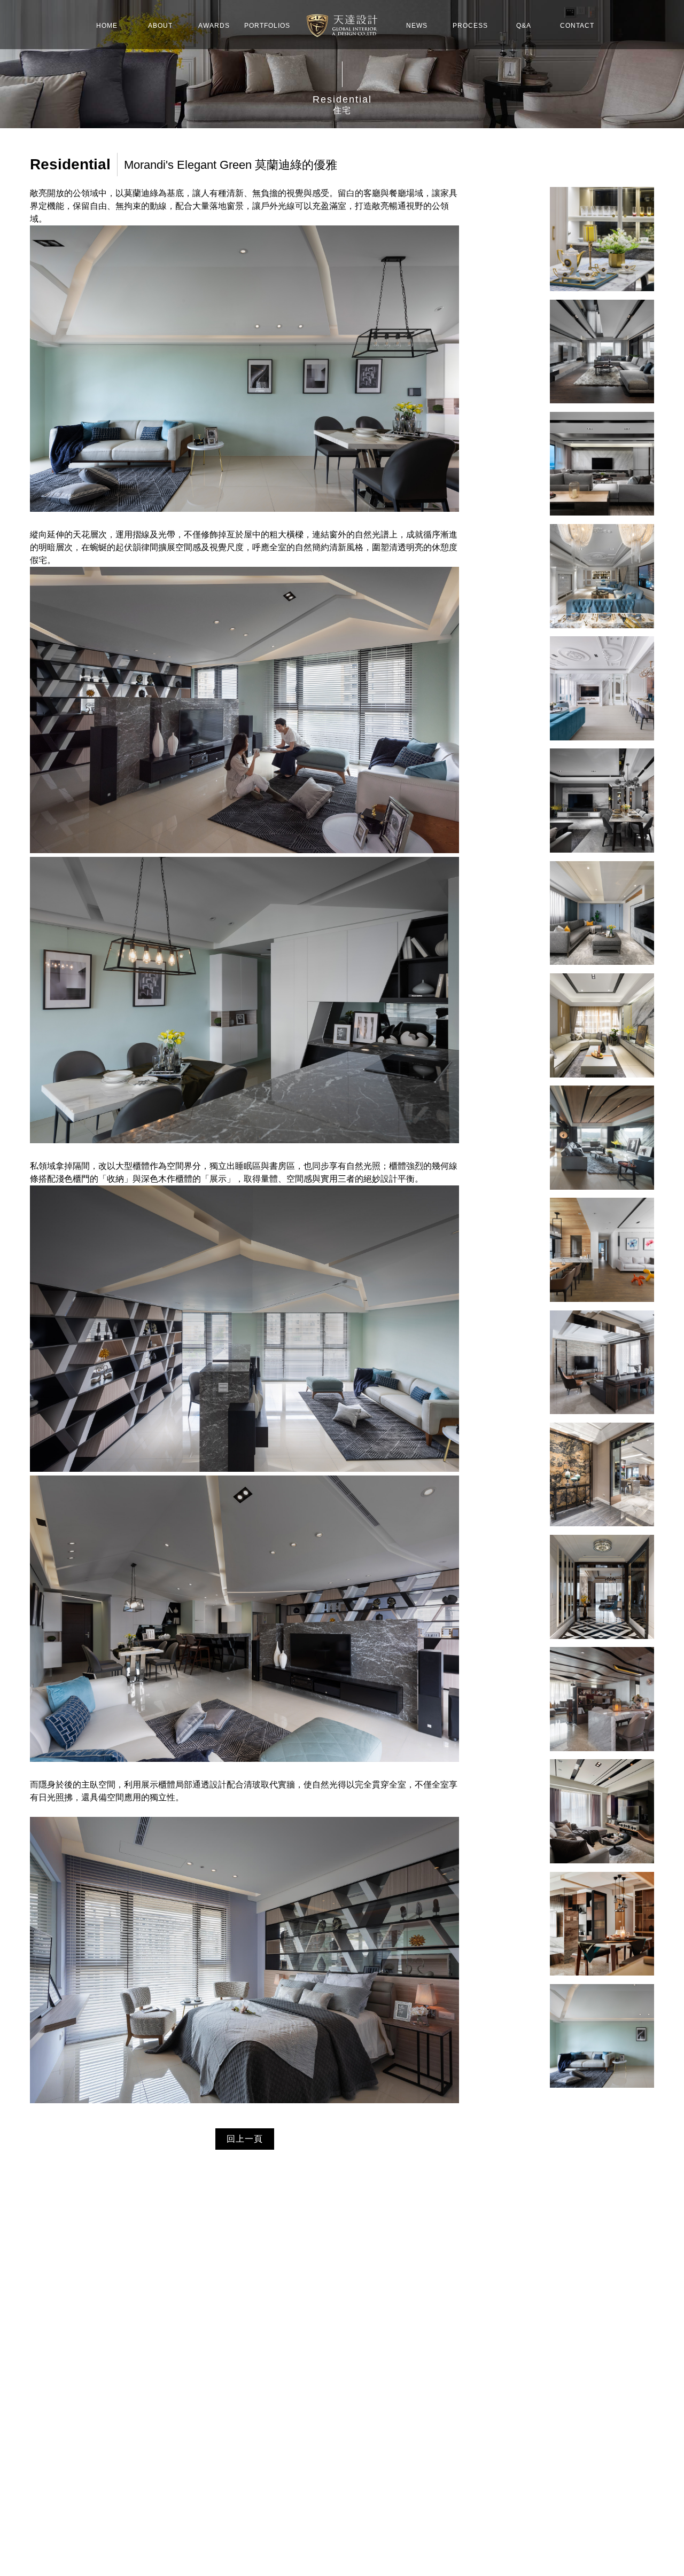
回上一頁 (245, 2139)
